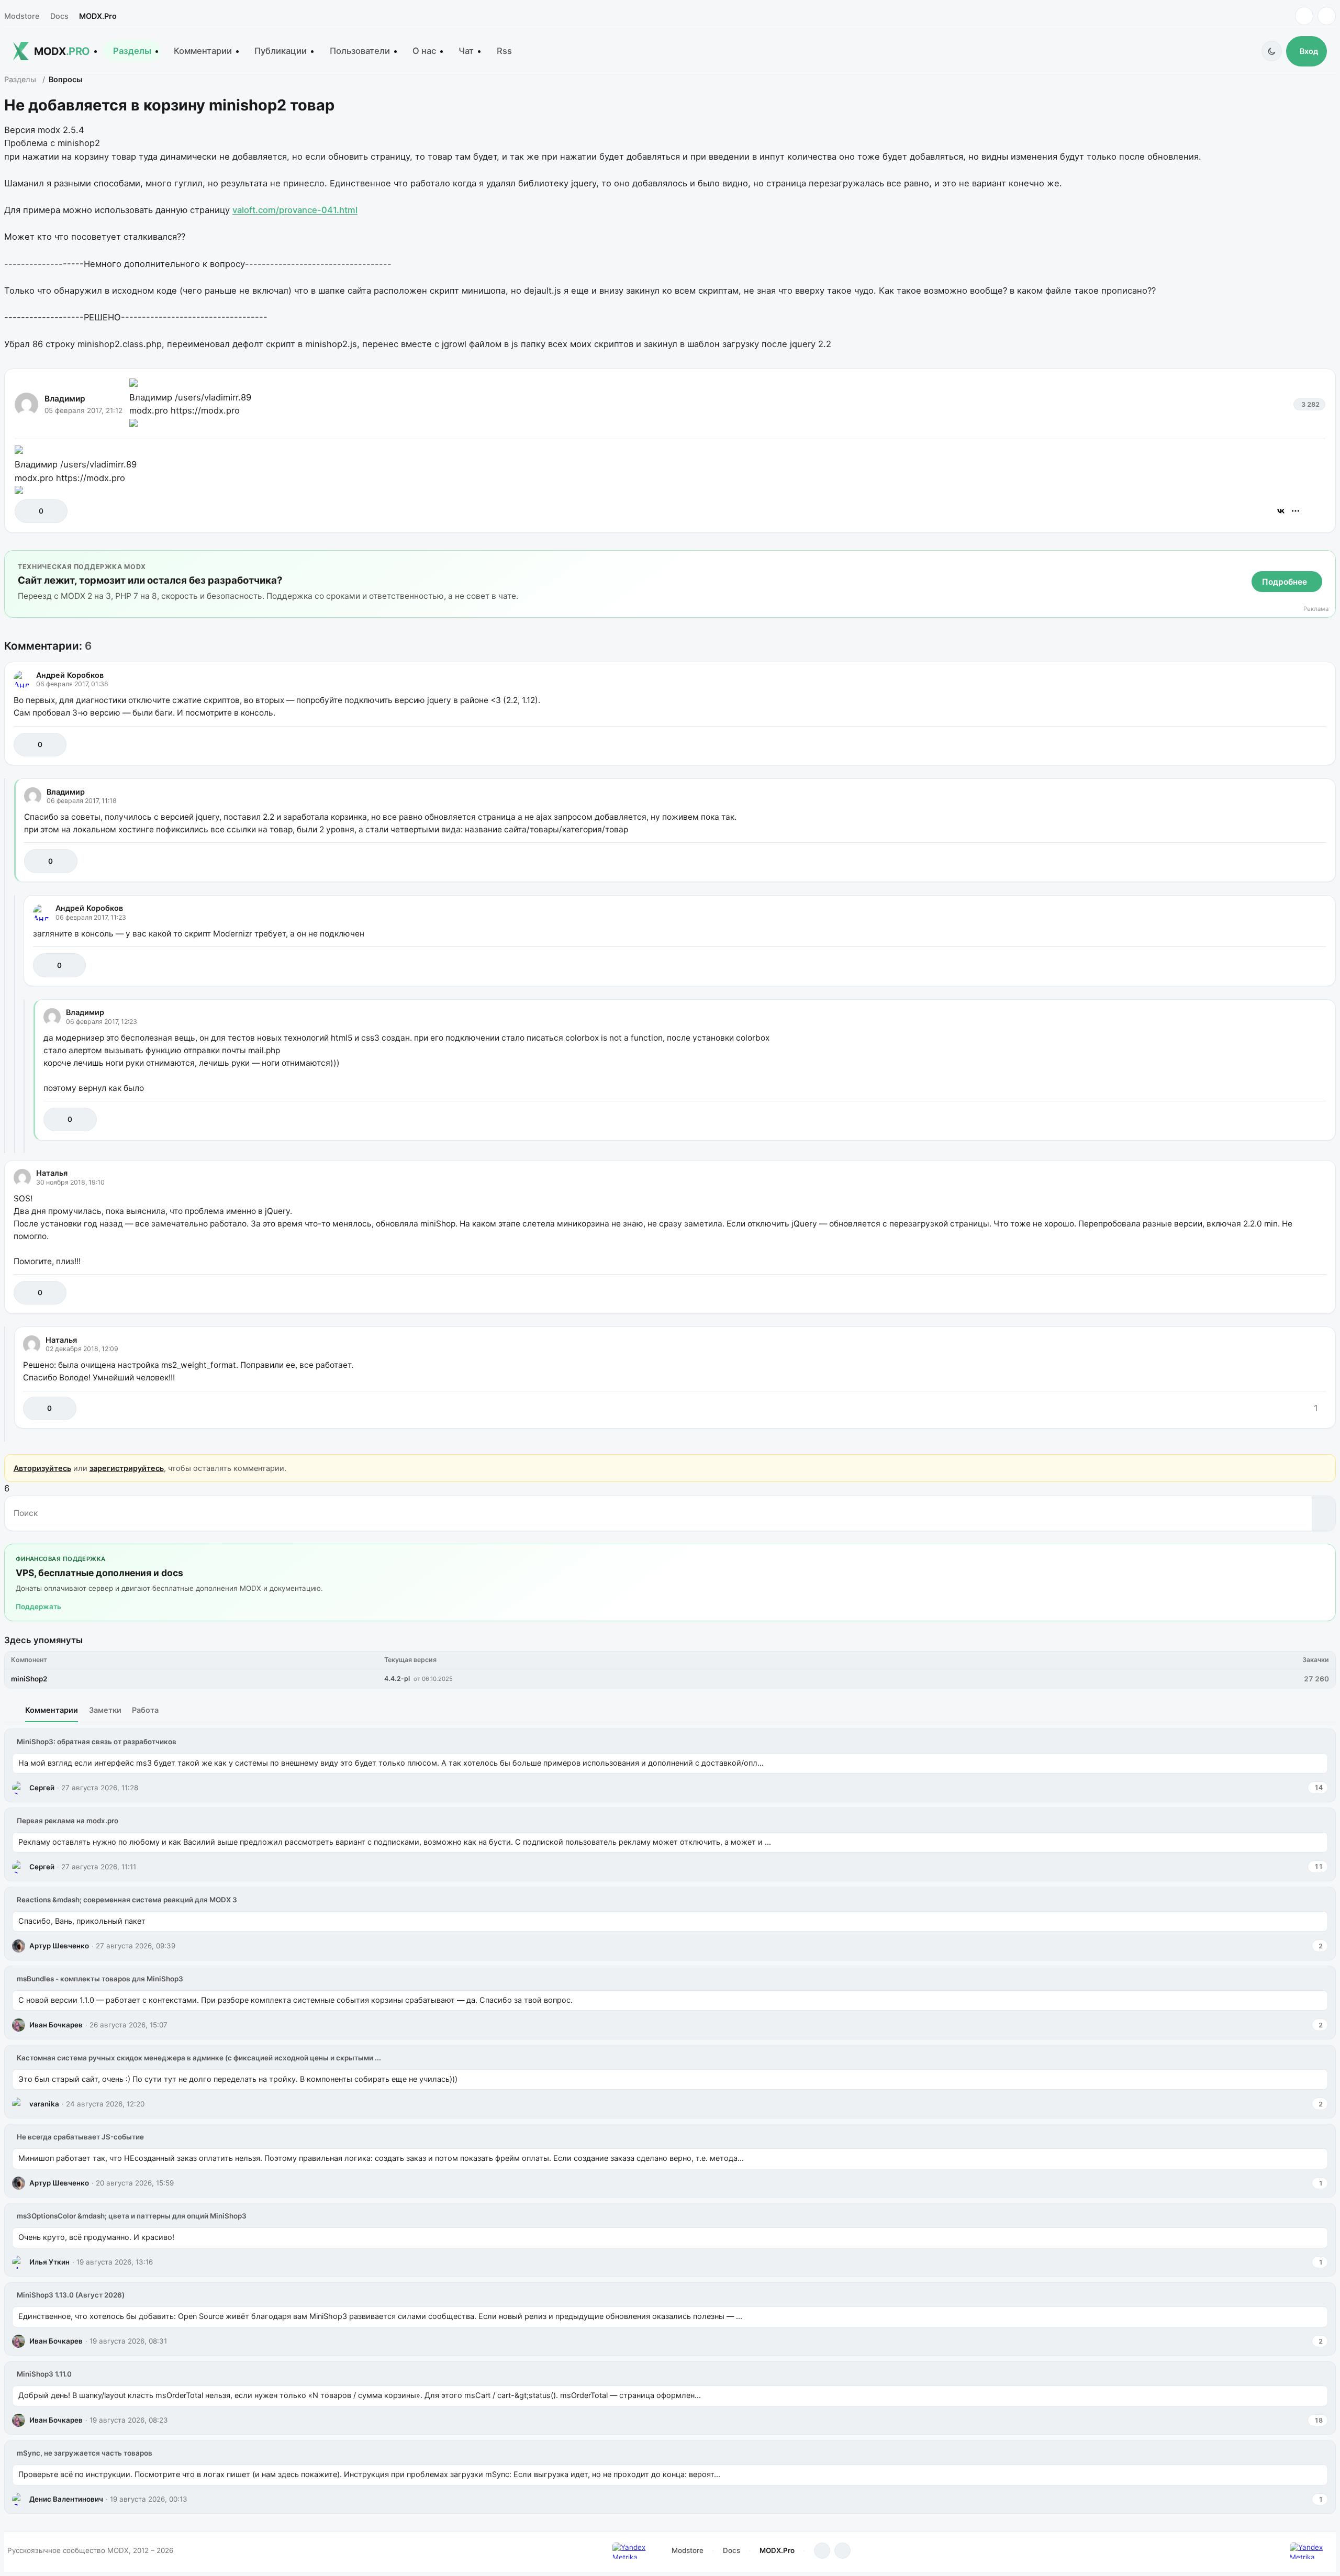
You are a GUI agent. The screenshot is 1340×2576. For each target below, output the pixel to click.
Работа (145, 1710)
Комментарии (203, 51)
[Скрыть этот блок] (1326, 560)
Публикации (281, 51)
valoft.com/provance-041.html (295, 210)
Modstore (22, 16)
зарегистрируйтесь (127, 1468)
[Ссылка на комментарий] (1292, 745)
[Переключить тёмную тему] (1272, 51)
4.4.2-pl (397, 1679)
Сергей (42, 1788)
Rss (504, 51)
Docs (59, 16)
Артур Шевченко (59, 1946)
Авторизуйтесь (42, 1468)
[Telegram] (1304, 16)
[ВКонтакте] (1281, 511)
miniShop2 (29, 1679)
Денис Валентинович (66, 2499)
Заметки (105, 1710)
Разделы (132, 51)
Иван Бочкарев (56, 2025)
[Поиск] (1324, 1513)
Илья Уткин (49, 2262)
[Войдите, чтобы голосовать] (28, 511)
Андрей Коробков (70, 675)
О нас (424, 51)
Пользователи (360, 51)
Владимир (65, 399)
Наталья (52, 1173)
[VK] (1327, 16)
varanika (44, 2104)
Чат (466, 51)
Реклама (1316, 609)
